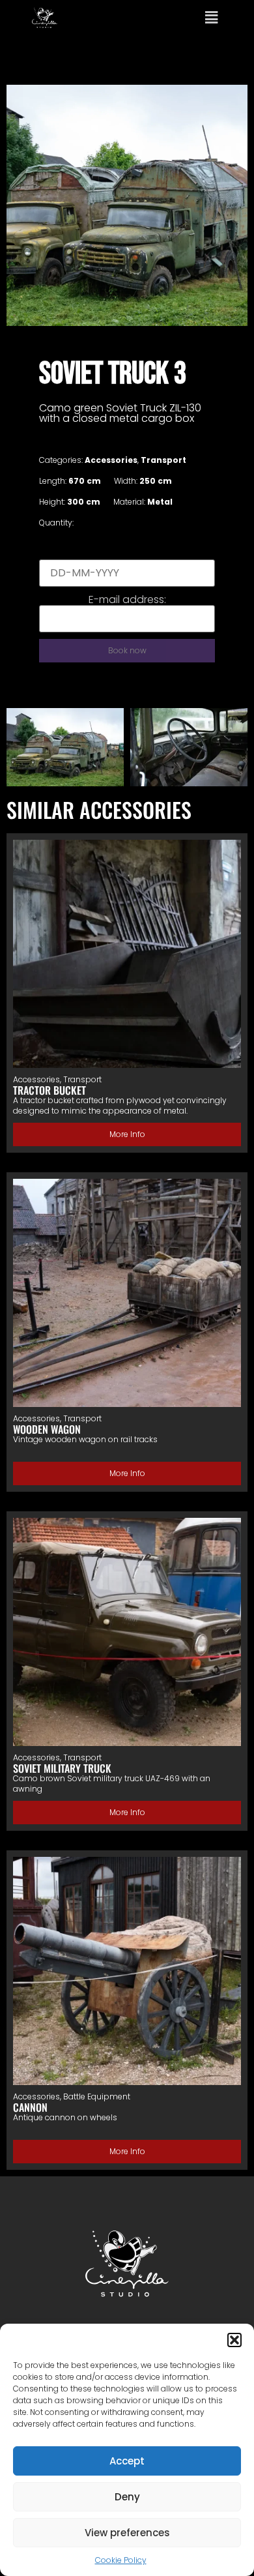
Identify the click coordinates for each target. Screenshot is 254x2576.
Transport (163, 460)
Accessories (111, 460)
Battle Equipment (97, 2096)
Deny (127, 2497)
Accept (127, 2461)
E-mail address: (127, 600)
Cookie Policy (121, 2560)
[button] (234, 2340)
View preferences (127, 2533)
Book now (127, 650)
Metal (160, 502)
